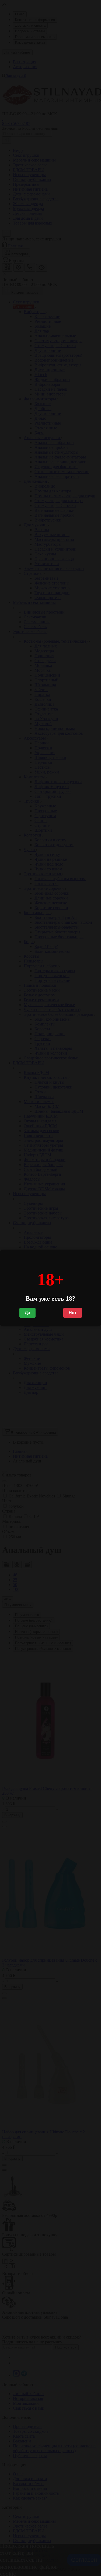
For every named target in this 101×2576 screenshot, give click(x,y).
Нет (73, 1313)
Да (27, 1313)
